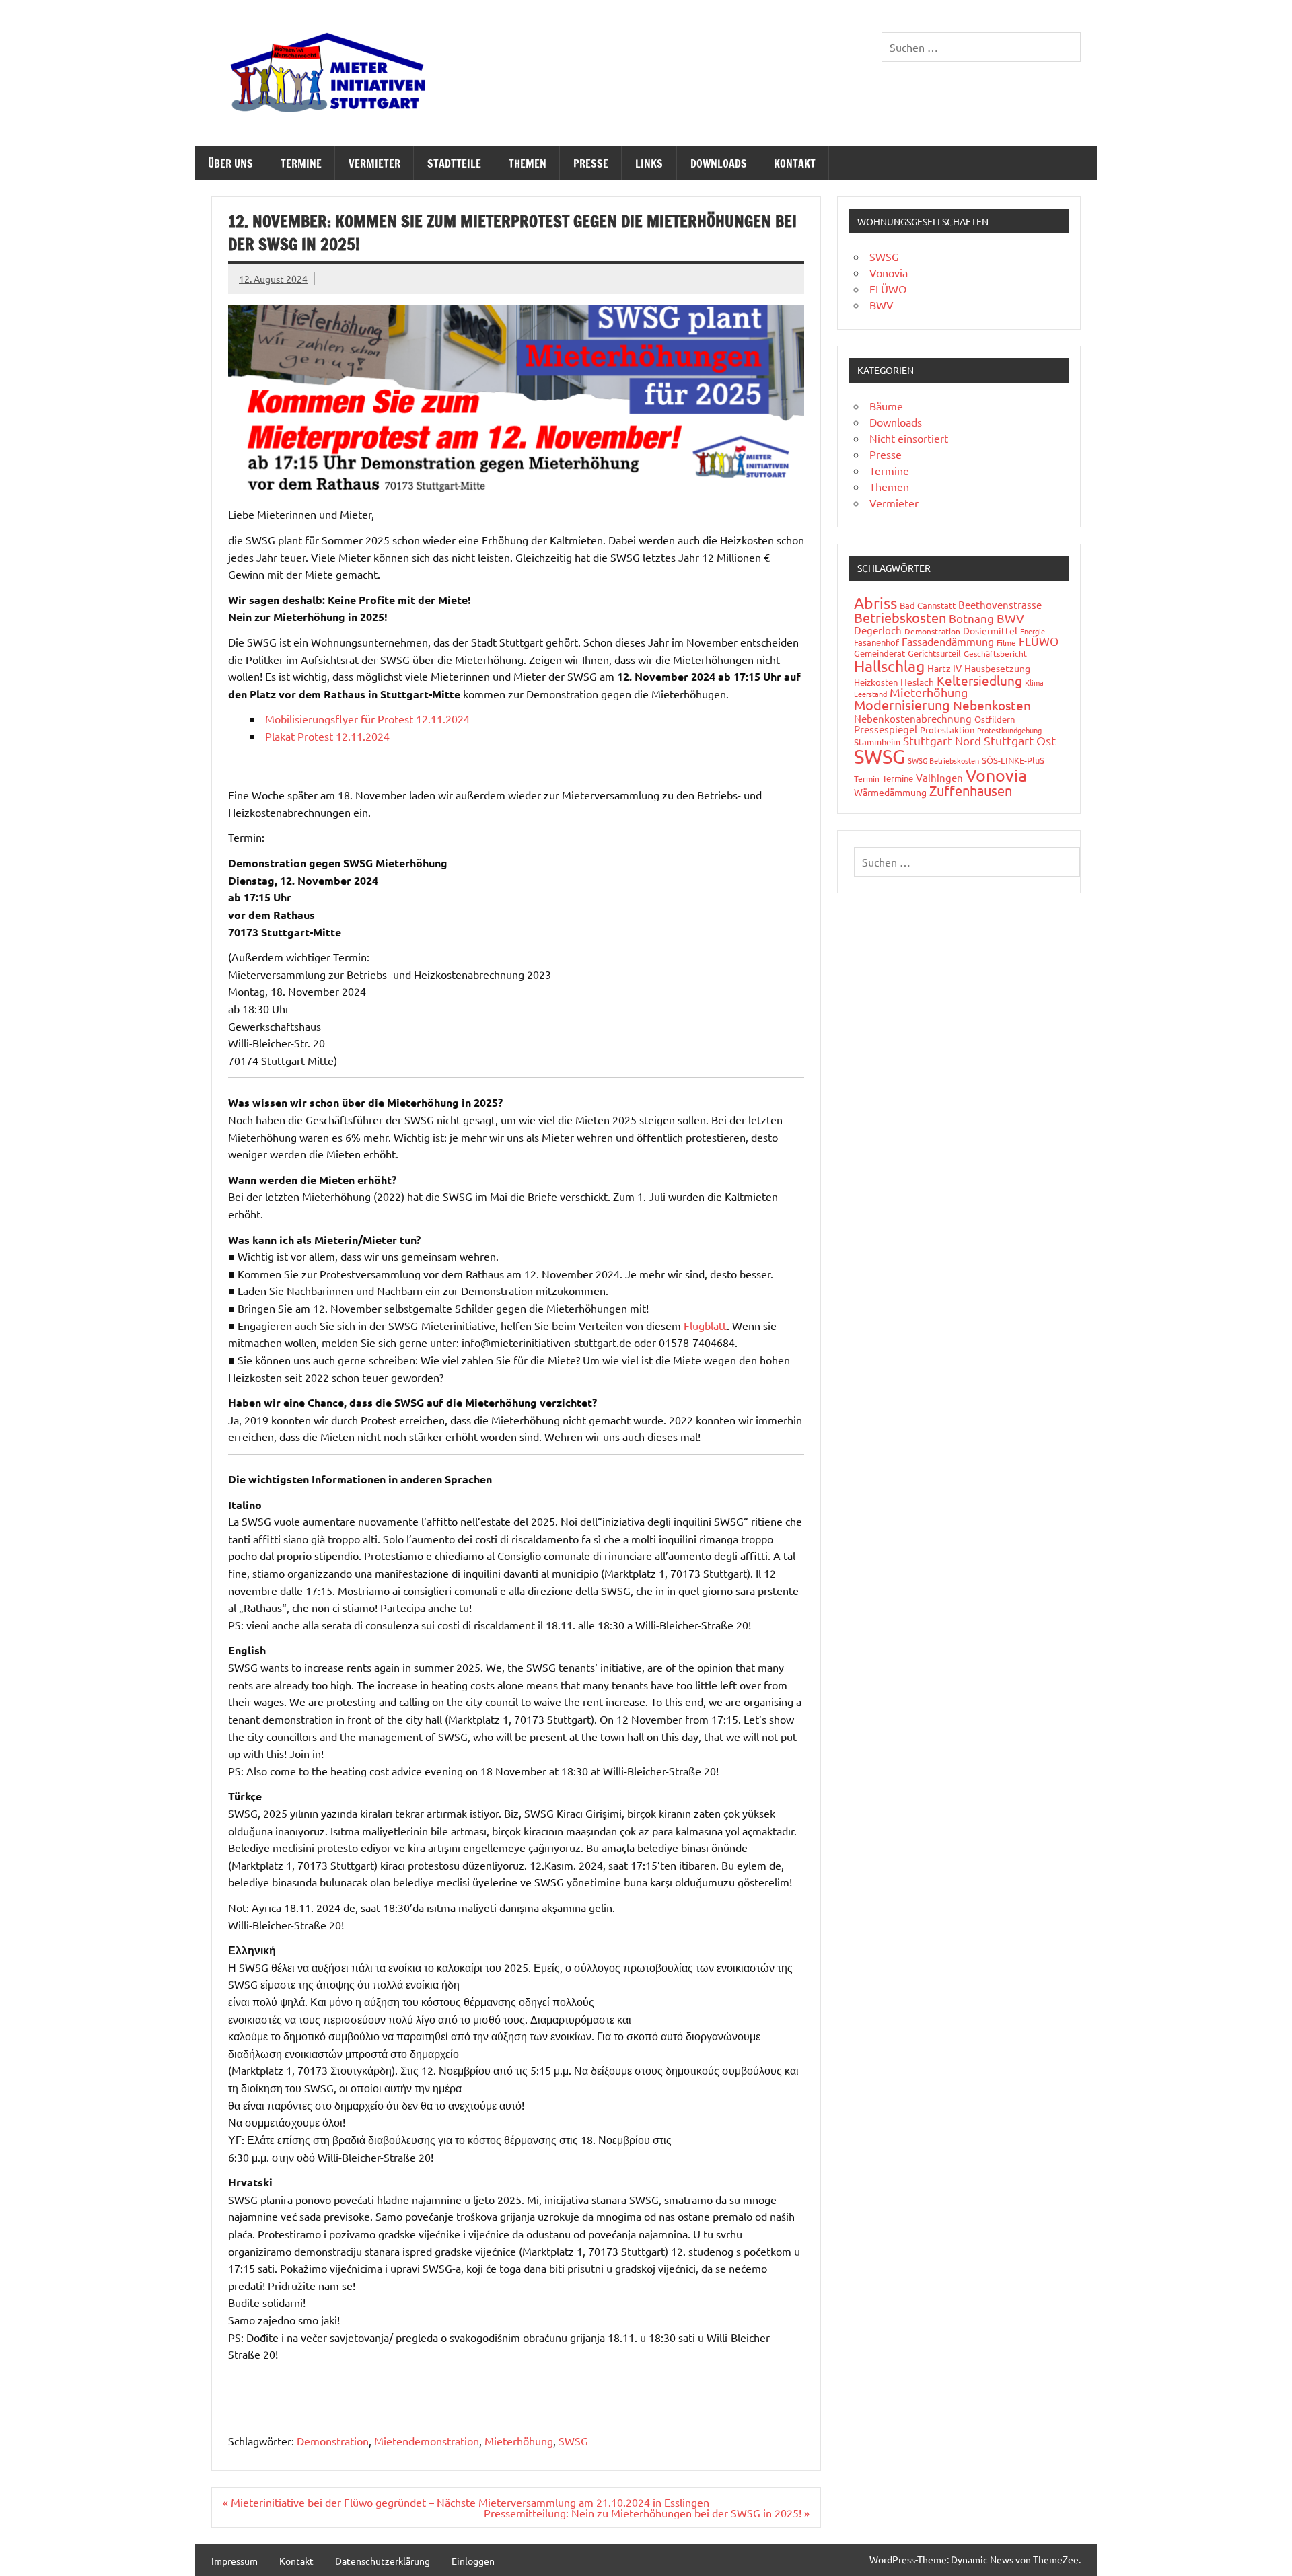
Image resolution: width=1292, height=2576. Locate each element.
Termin (867, 778)
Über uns (230, 163)
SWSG (573, 2441)
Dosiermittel (990, 630)
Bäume (886, 406)
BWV (882, 305)
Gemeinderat (880, 653)
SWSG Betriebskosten (943, 760)
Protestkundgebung (1009, 730)
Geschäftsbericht (995, 653)
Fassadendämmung (948, 641)
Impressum (235, 2561)
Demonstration (333, 2441)
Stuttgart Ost (1020, 740)
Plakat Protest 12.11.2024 (327, 736)
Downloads (719, 163)
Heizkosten (876, 682)
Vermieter (374, 163)
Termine (301, 163)
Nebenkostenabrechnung (913, 718)
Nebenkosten (992, 705)
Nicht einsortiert (909, 438)
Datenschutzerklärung (383, 2561)
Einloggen (473, 2561)
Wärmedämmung (890, 792)
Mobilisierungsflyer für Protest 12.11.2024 (367, 719)
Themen (528, 163)
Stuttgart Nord (942, 740)
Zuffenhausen (971, 790)
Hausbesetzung (997, 668)
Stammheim (877, 742)
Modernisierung (902, 705)
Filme (1006, 642)
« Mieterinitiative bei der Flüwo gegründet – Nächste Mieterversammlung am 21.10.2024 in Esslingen (466, 2502)
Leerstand (870, 694)
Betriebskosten (900, 617)
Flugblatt (705, 1325)
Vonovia (889, 272)
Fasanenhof (876, 642)
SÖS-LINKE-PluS (1013, 760)
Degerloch (878, 630)
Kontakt (795, 163)
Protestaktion (947, 730)
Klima (1034, 682)
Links (649, 163)
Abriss (875, 602)
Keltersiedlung (979, 680)
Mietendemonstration (427, 2441)
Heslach (917, 682)
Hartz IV (944, 668)
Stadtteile (454, 163)
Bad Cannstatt (928, 605)
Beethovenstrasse (1000, 604)
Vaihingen (939, 777)
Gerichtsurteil (934, 653)
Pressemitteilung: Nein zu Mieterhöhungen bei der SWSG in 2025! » (647, 2513)
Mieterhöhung (519, 2441)
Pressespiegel (886, 729)
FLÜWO (888, 289)
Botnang (971, 618)
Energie (1033, 631)
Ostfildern (995, 719)
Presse (591, 163)
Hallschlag (889, 666)
